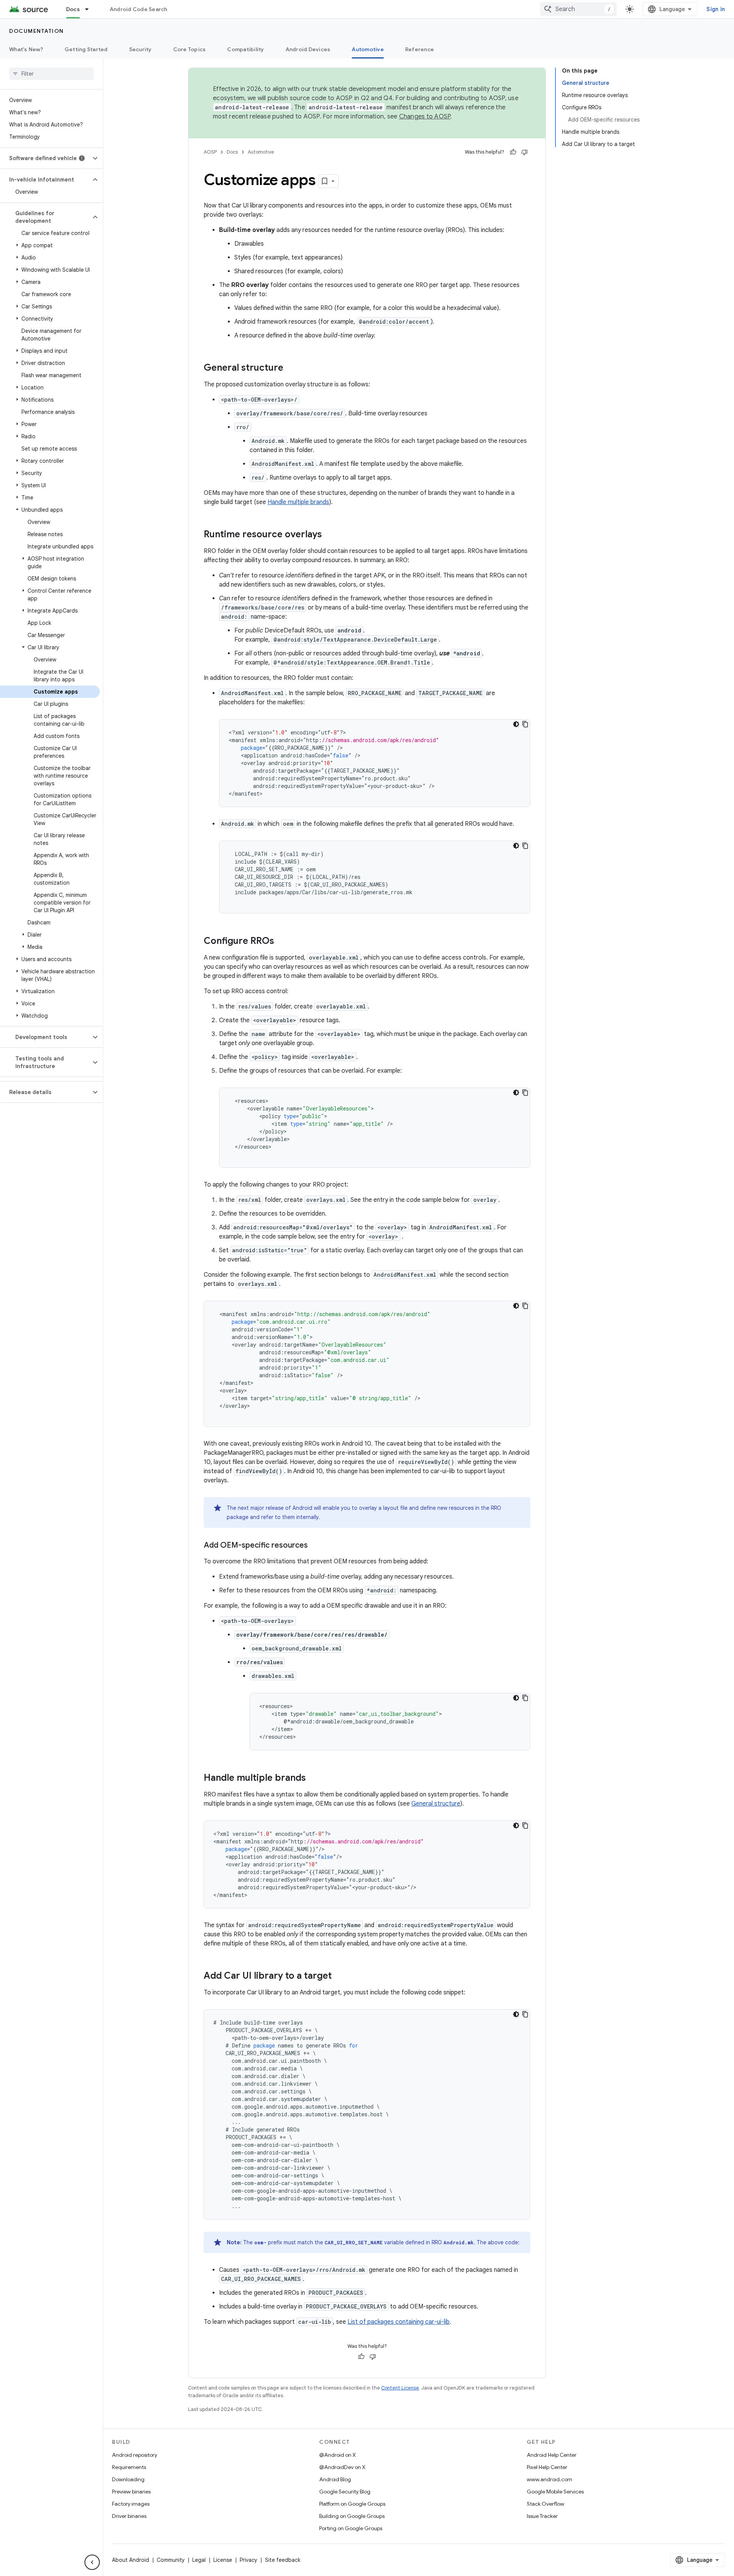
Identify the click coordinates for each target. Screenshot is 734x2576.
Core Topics (190, 49)
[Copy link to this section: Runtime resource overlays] (330, 535)
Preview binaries (131, 2492)
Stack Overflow (546, 2504)
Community (171, 2560)
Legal (199, 2560)
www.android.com (550, 2479)
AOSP (210, 152)
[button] (45, 158)
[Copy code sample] (525, 724)
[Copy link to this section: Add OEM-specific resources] (315, 1546)
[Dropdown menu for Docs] (90, 9)
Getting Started (86, 49)
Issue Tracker (542, 2516)
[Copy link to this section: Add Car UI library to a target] (339, 1976)
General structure (436, 1804)
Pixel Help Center (547, 2467)
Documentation (37, 31)
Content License (400, 2388)
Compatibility (245, 49)
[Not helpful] (525, 152)
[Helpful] (513, 152)
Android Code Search (139, 9)
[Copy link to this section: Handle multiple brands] (313, 1778)
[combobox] (578, 9)
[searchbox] (51, 74)
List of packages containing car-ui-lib (399, 2322)
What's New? (26, 49)
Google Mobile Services (555, 2492)
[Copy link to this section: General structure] (291, 368)
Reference (420, 49)
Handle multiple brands (298, 502)
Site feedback (283, 2560)
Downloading (128, 2479)
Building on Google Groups (352, 2516)
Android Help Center (552, 2455)
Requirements (129, 2467)
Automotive (368, 49)
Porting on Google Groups (351, 2528)
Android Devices (308, 49)
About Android (131, 2560)
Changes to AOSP (425, 117)
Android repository (135, 2455)
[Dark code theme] (516, 724)
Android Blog (335, 2479)
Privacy (248, 2560)
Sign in (716, 9)
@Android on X (338, 2455)
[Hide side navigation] (92, 2562)
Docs (73, 9)
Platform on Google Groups (352, 2504)
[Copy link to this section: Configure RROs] (282, 942)
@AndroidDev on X (342, 2467)
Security (140, 49)
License (223, 2560)
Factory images (131, 2504)
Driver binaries (129, 2516)
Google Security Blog (345, 2492)
